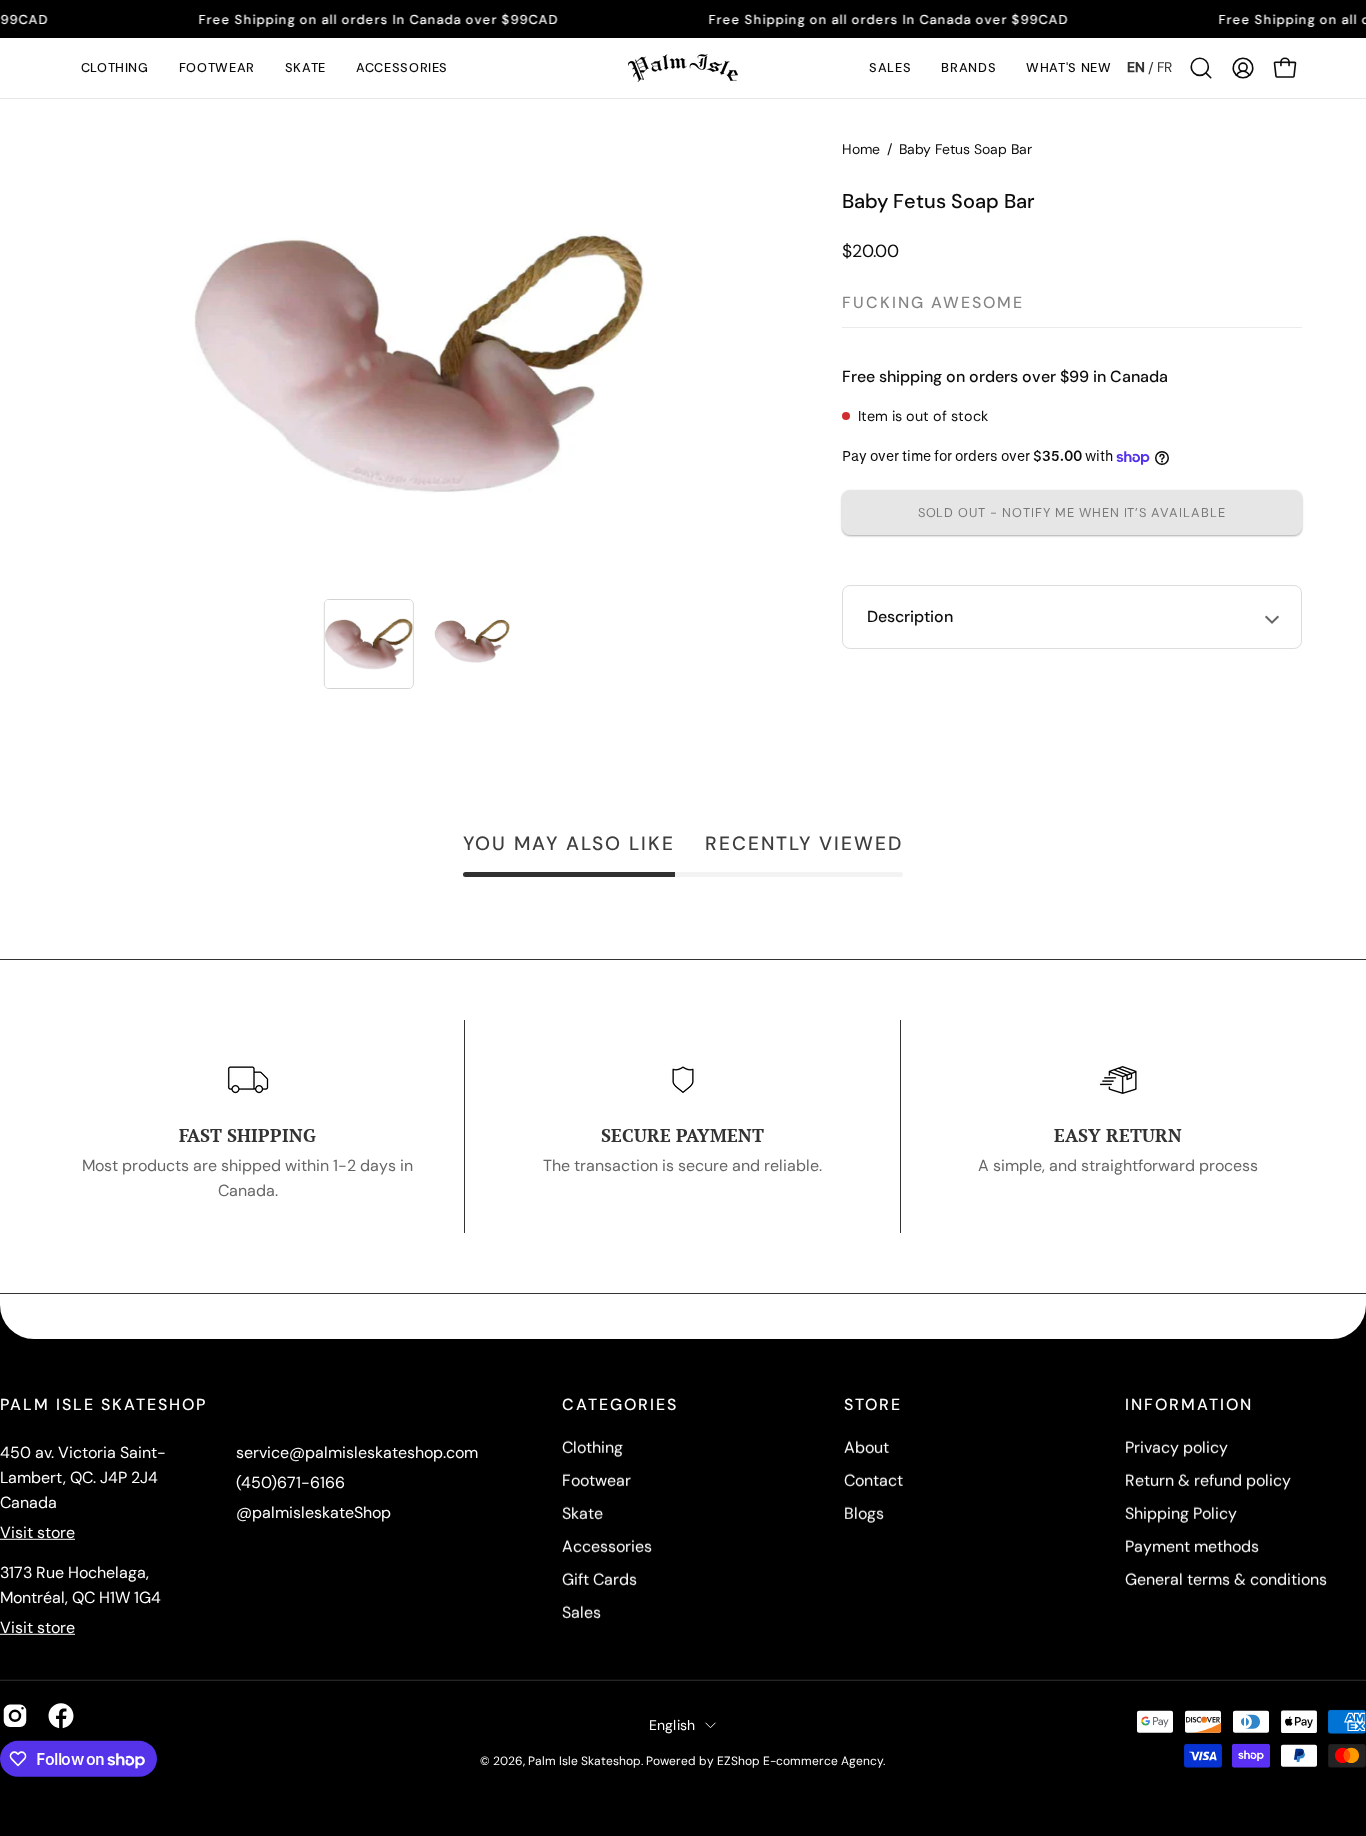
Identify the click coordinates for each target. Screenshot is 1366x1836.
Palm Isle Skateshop (584, 1761)
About (866, 1447)
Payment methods (1192, 1546)
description (910, 616)
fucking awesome (933, 302)
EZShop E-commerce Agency (800, 1761)
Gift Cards (599, 1579)
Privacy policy (1176, 1447)
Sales (581, 1612)
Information (1189, 1405)
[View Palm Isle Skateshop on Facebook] (61, 1716)
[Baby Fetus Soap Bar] (369, 644)
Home (861, 149)
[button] (115, 68)
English (672, 1724)
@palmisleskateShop (313, 1512)
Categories (620, 1405)
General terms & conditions (1226, 1579)
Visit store (37, 1532)
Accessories (607, 1546)
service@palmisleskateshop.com (357, 1452)
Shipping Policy (1181, 1513)
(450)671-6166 (290, 1482)
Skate (582, 1513)
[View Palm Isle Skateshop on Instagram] (15, 1716)
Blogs (864, 1513)
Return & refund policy (1208, 1480)
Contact (873, 1480)
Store (873, 1405)
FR (1164, 67)
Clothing (592, 1447)
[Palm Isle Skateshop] (683, 68)
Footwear (596, 1480)
